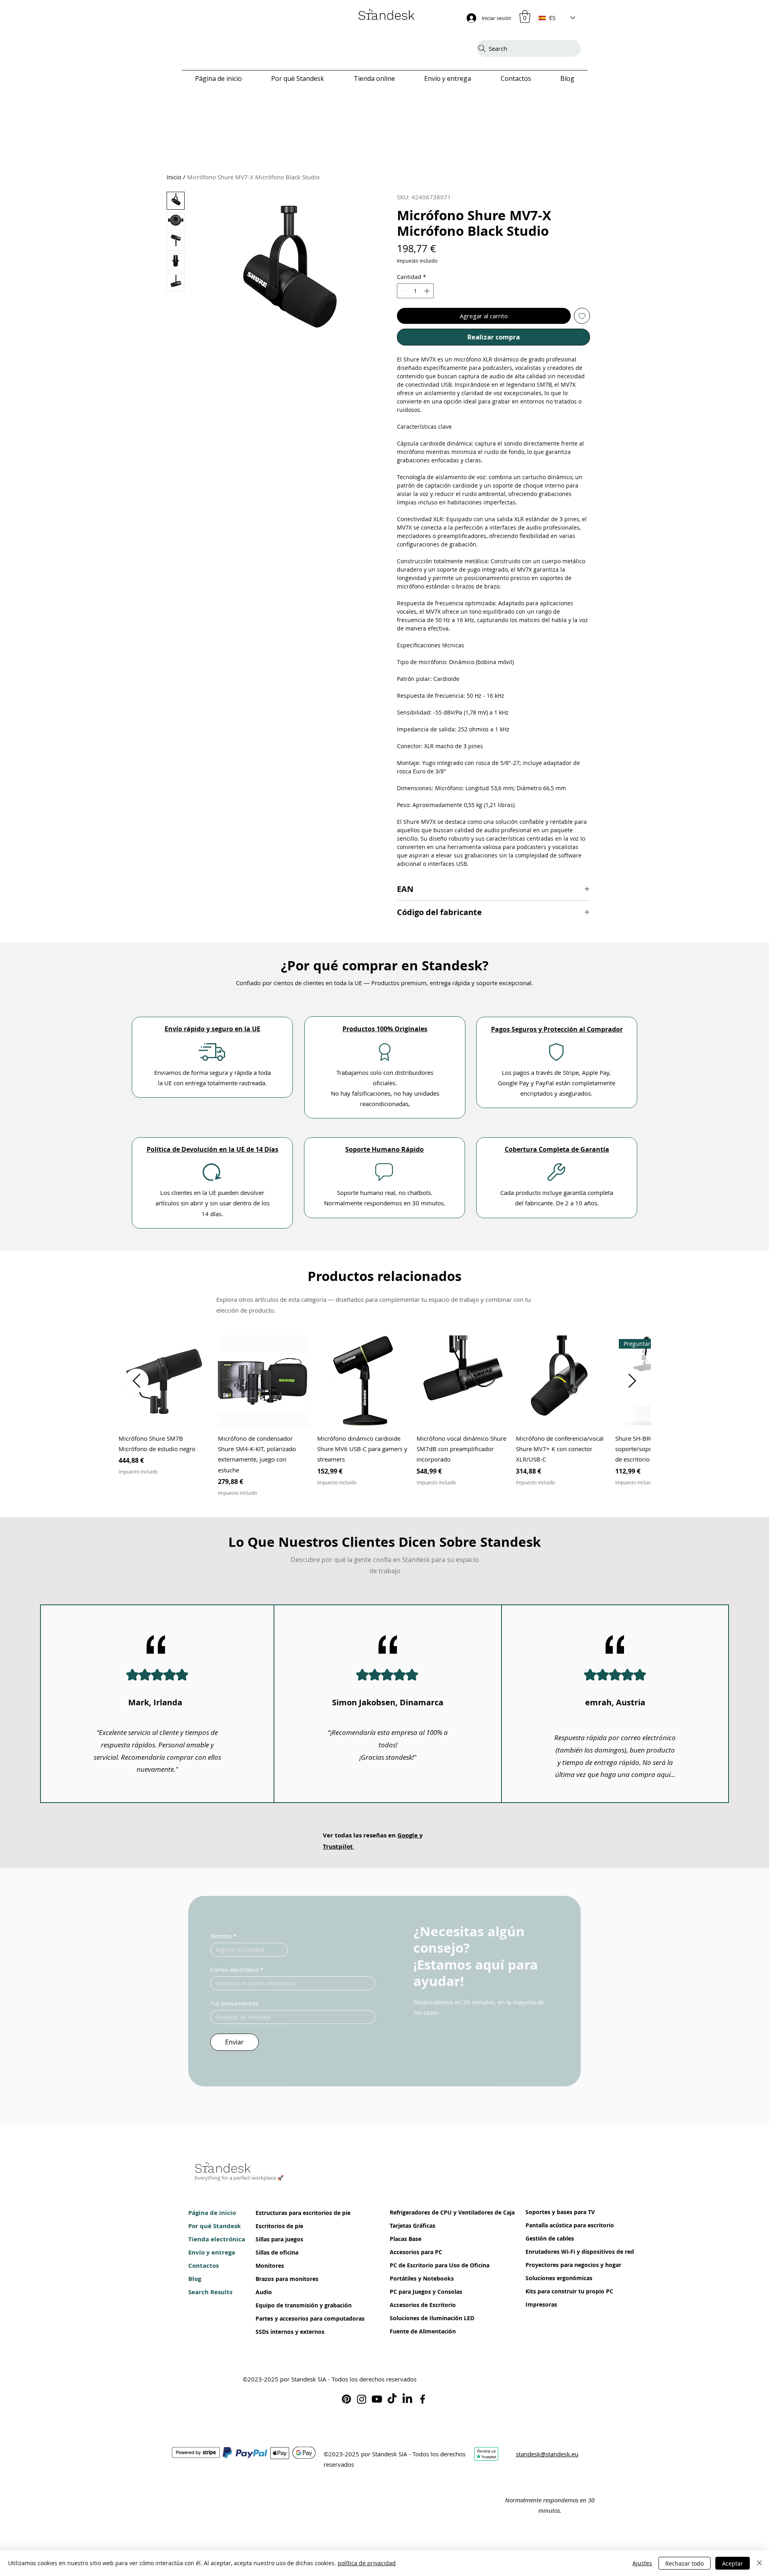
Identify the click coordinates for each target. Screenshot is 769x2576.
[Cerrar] (759, 2563)
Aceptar (733, 2563)
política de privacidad (367, 2563)
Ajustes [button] (642, 2563)
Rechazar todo (684, 2563)
